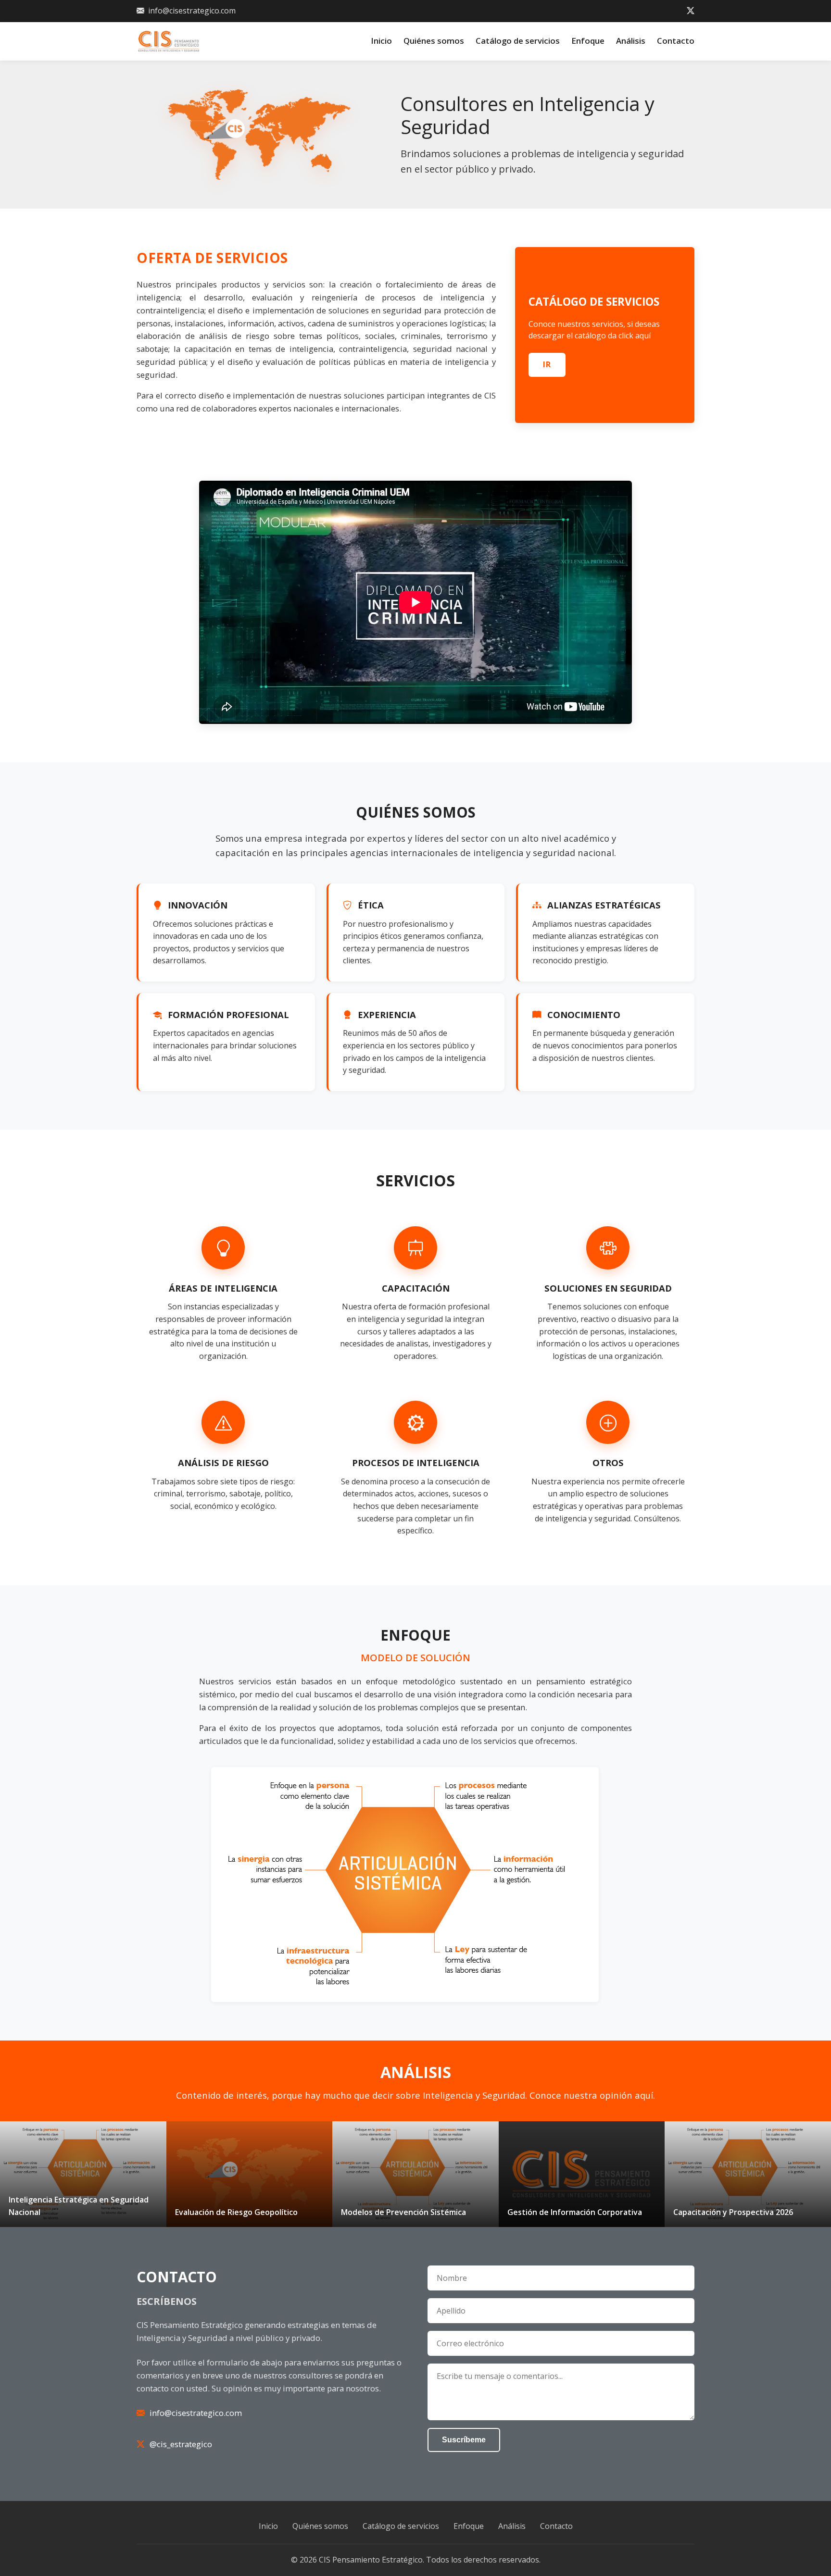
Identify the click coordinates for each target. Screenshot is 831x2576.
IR (547, 364)
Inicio (381, 41)
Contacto (676, 41)
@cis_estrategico (181, 2444)
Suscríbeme (464, 2440)
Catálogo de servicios (518, 41)
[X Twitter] (691, 11)
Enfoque (588, 41)
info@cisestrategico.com (192, 11)
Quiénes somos (434, 41)
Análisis (631, 41)
